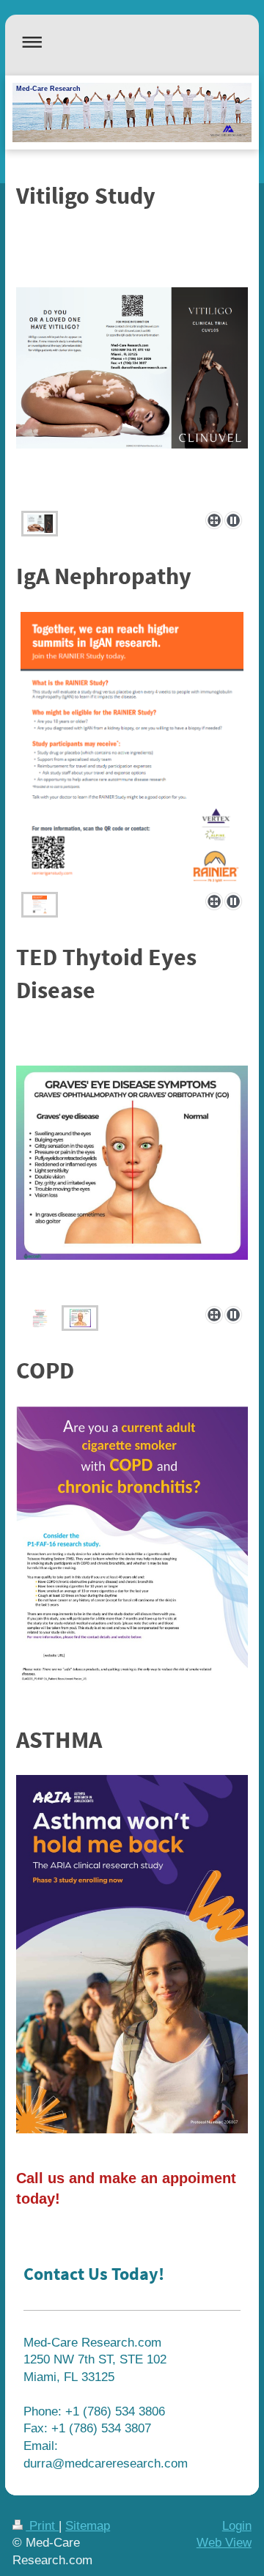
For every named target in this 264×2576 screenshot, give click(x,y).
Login (237, 2526)
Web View (224, 2543)
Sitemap (88, 2526)
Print (42, 2526)
